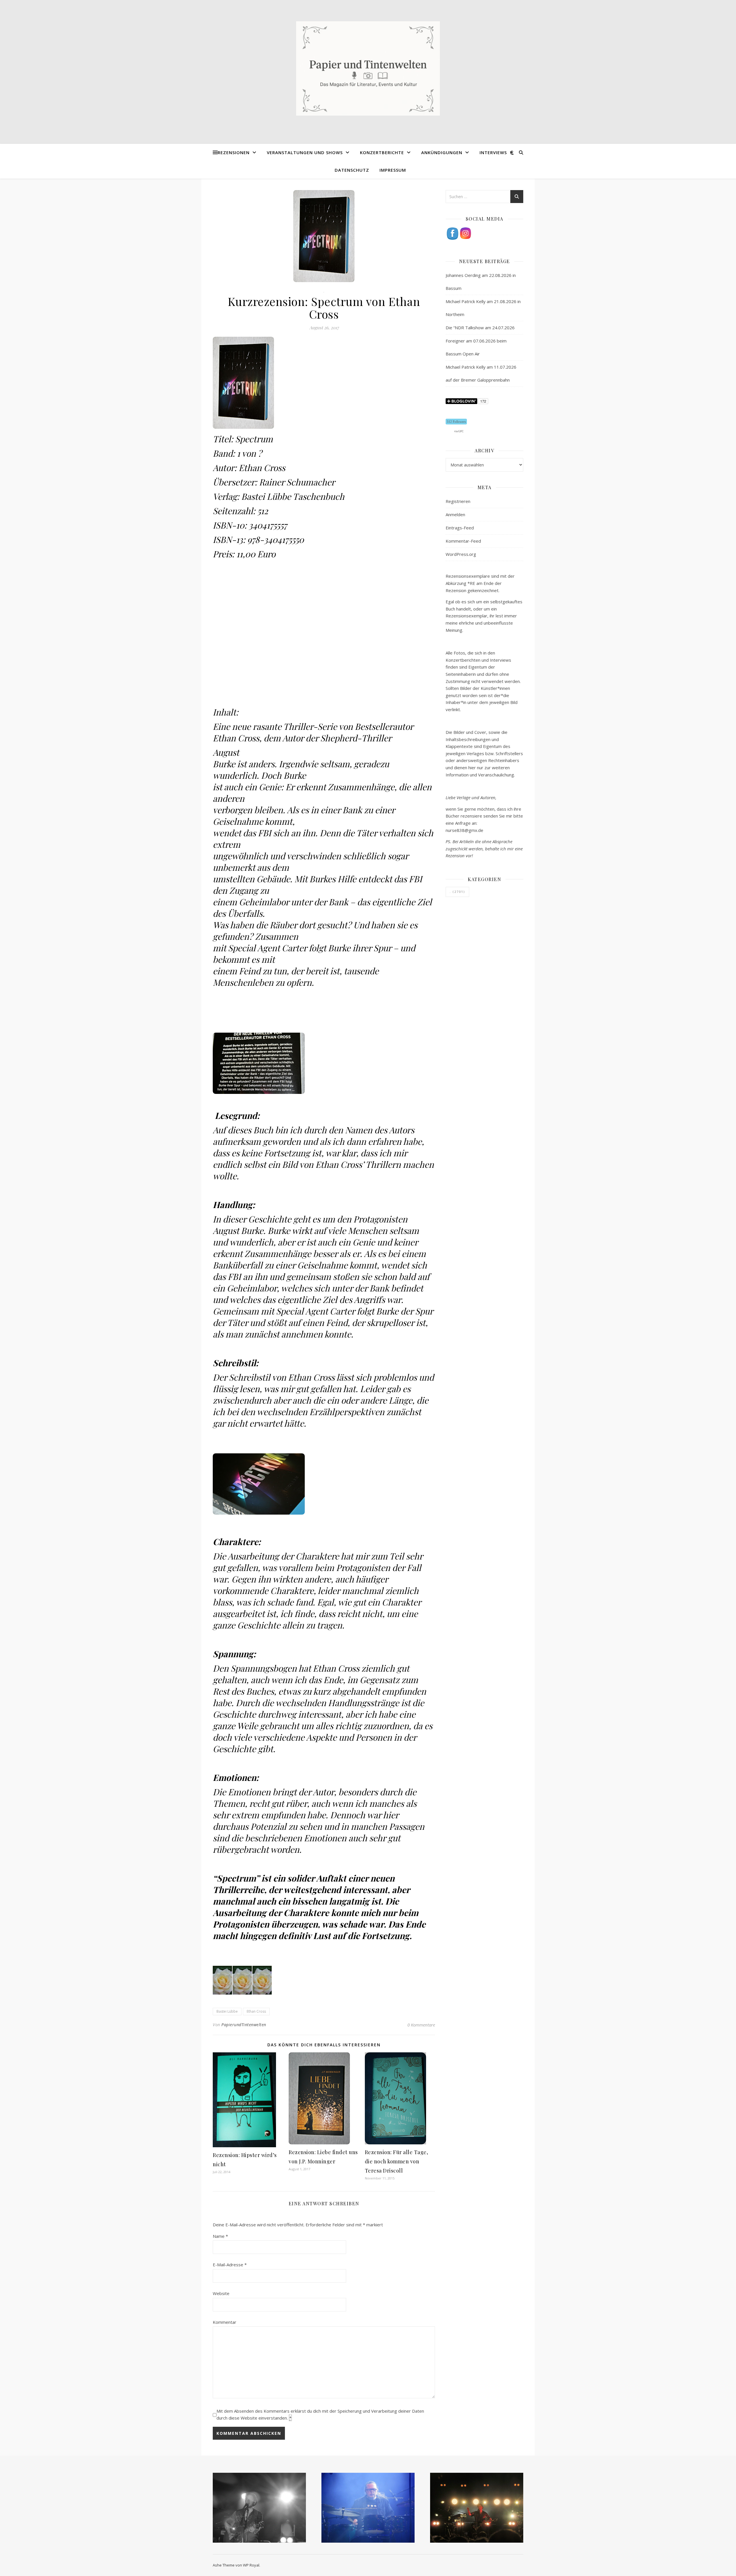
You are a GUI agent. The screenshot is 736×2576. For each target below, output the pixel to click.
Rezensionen (234, 152)
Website (221, 2293)
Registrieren (458, 501)
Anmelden (455, 514)
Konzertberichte (382, 152)
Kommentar (225, 2322)
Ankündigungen (442, 152)
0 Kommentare (421, 2025)
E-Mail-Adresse (230, 2265)
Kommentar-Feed (463, 541)
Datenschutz (352, 170)
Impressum (393, 170)
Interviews (493, 152)
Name (220, 2236)
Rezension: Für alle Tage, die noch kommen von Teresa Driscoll (397, 2161)
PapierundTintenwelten (244, 2025)
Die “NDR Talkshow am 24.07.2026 (480, 328)
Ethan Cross (256, 2011)
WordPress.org (461, 554)
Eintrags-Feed (460, 528)
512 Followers (456, 422)
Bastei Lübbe (227, 2011)
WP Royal (251, 2565)
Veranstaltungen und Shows (305, 152)
